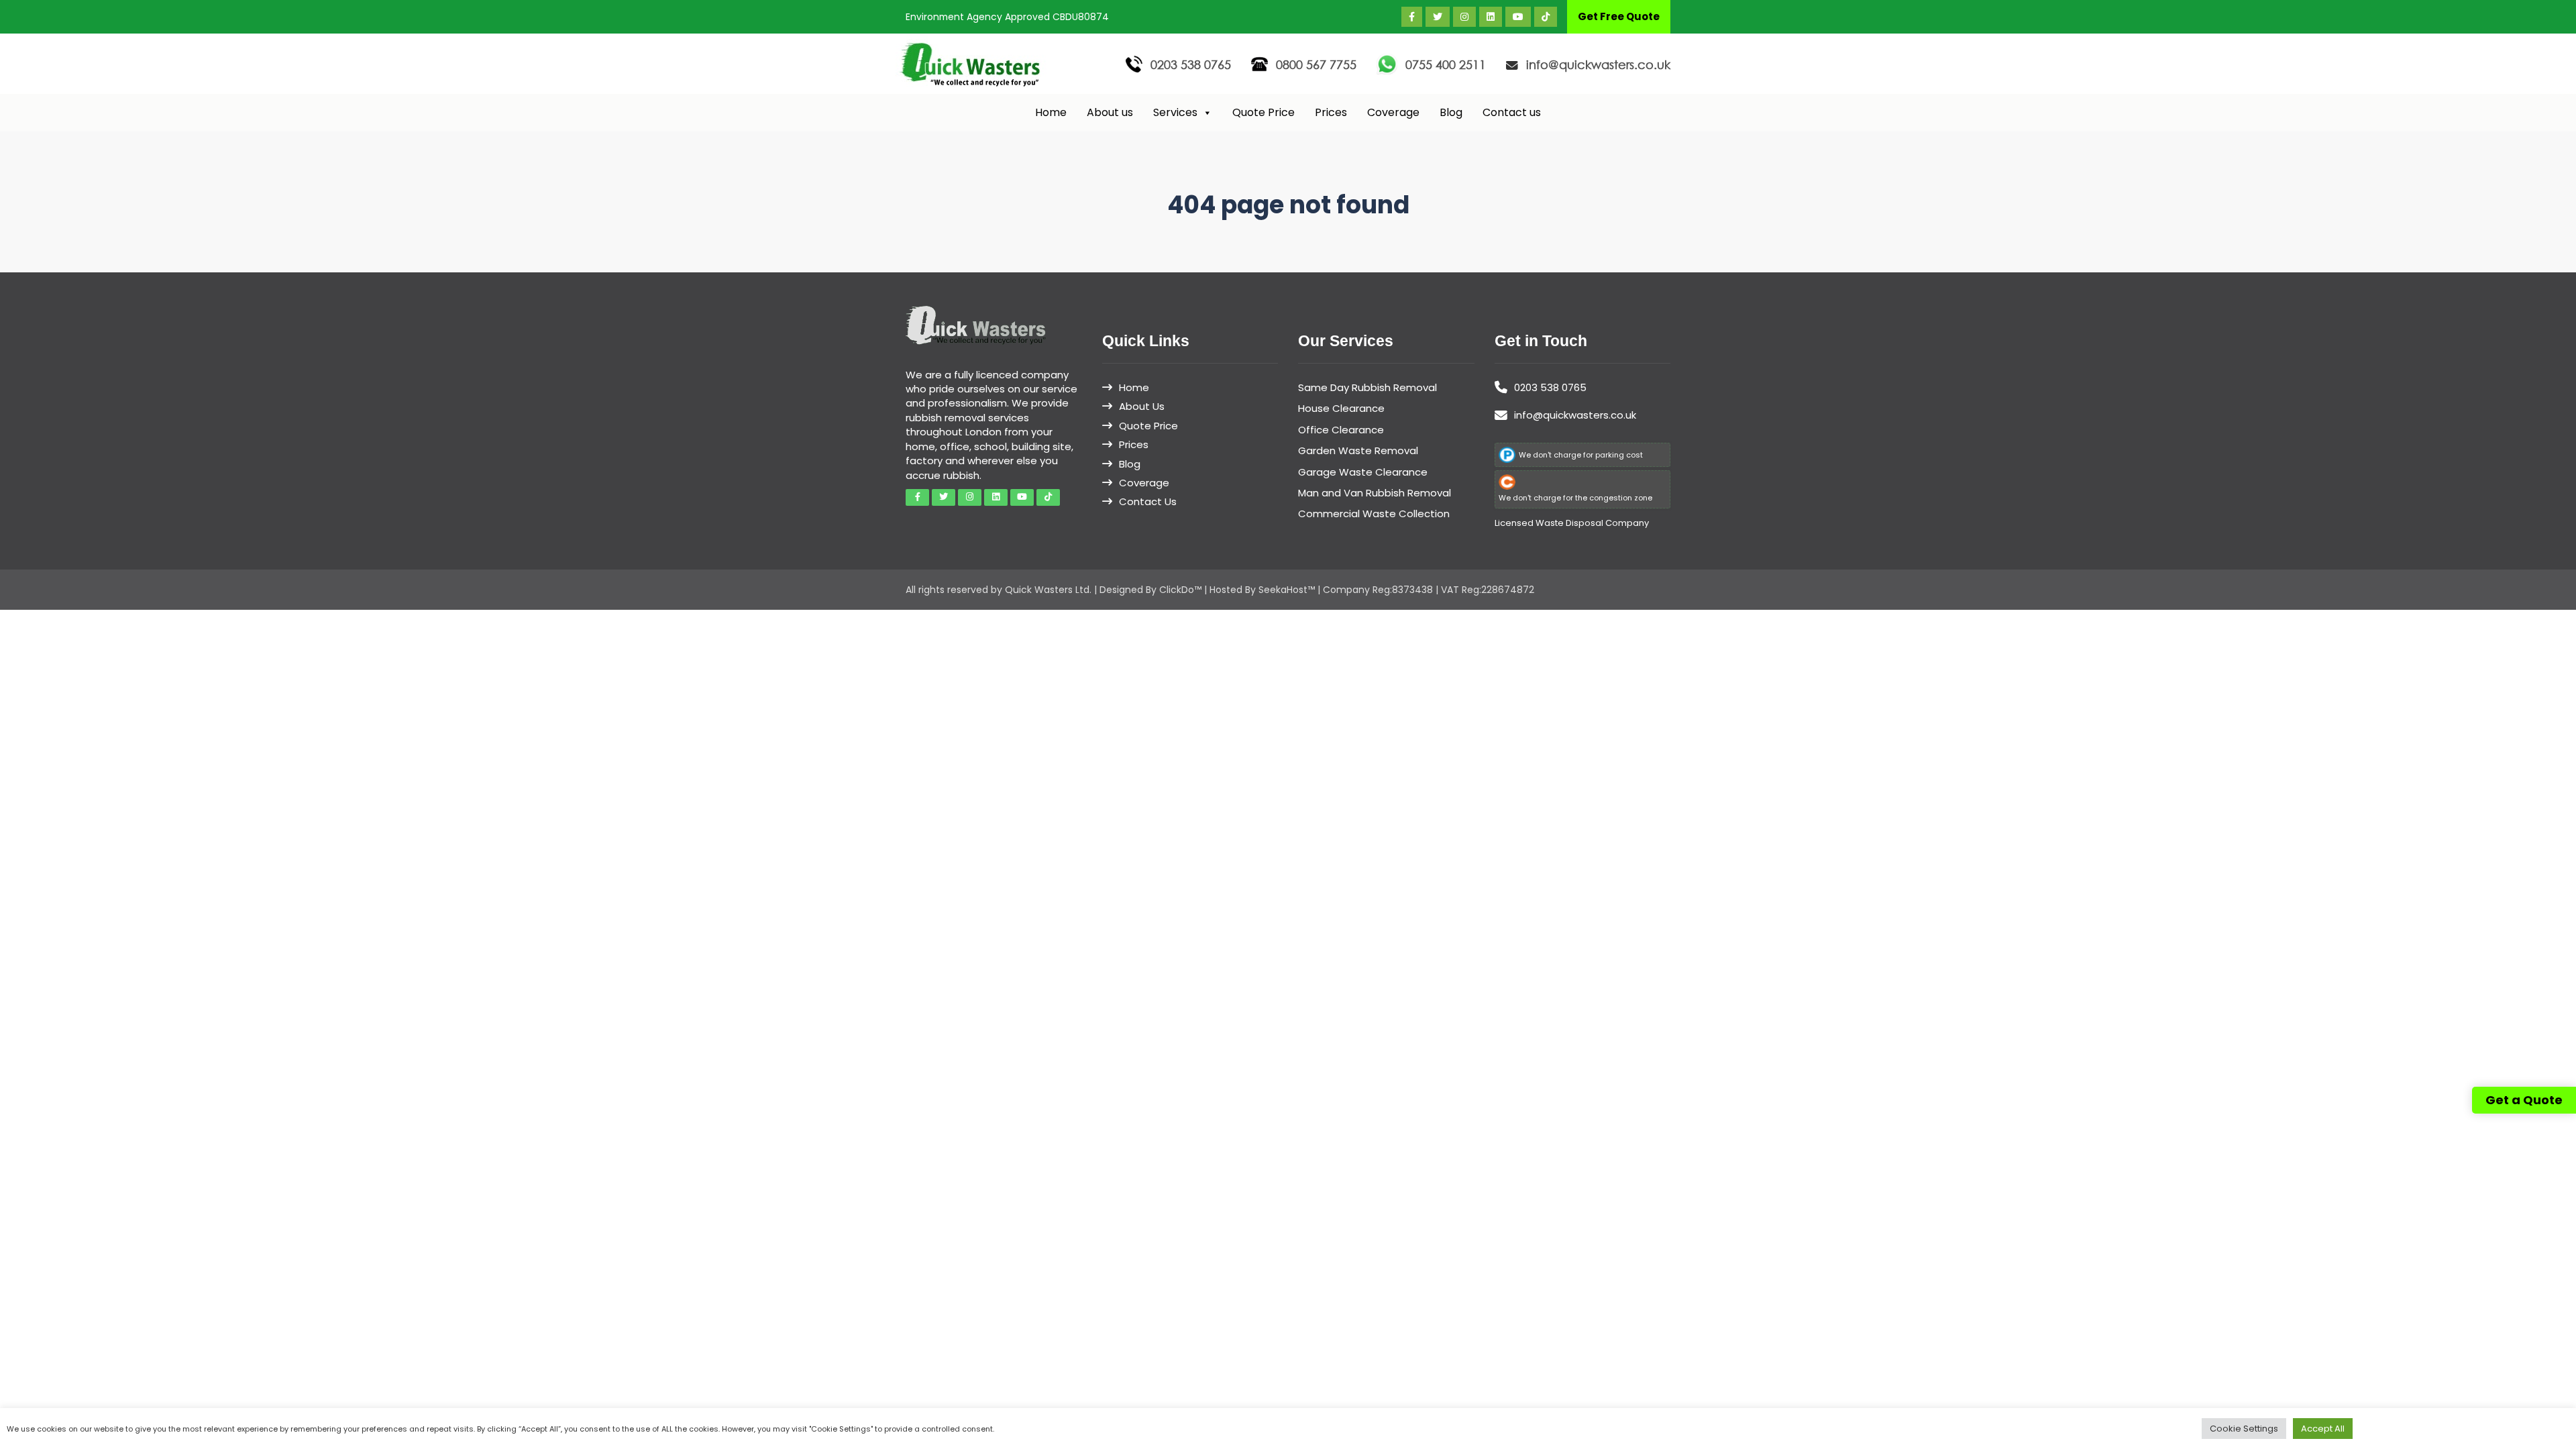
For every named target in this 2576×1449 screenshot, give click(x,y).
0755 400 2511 (1446, 64)
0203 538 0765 (1191, 64)
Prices (1331, 112)
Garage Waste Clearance (1363, 472)
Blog (1451, 112)
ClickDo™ (1180, 590)
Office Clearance (1341, 430)
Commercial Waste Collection (1374, 514)
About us (1110, 112)
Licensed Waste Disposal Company (1572, 523)
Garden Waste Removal (1358, 450)
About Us (1142, 406)
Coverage (1393, 112)
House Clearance (1341, 408)
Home (1051, 112)
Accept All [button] (2323, 1429)
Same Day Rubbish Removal (1367, 387)
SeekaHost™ (1287, 590)
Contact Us (1148, 501)
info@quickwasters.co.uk (1598, 64)
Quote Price (1264, 112)
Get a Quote (2524, 1100)
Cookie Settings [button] (2244, 1429)
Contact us (1512, 112)
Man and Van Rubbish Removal (1375, 493)
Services (1175, 112)
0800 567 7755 (1316, 64)
